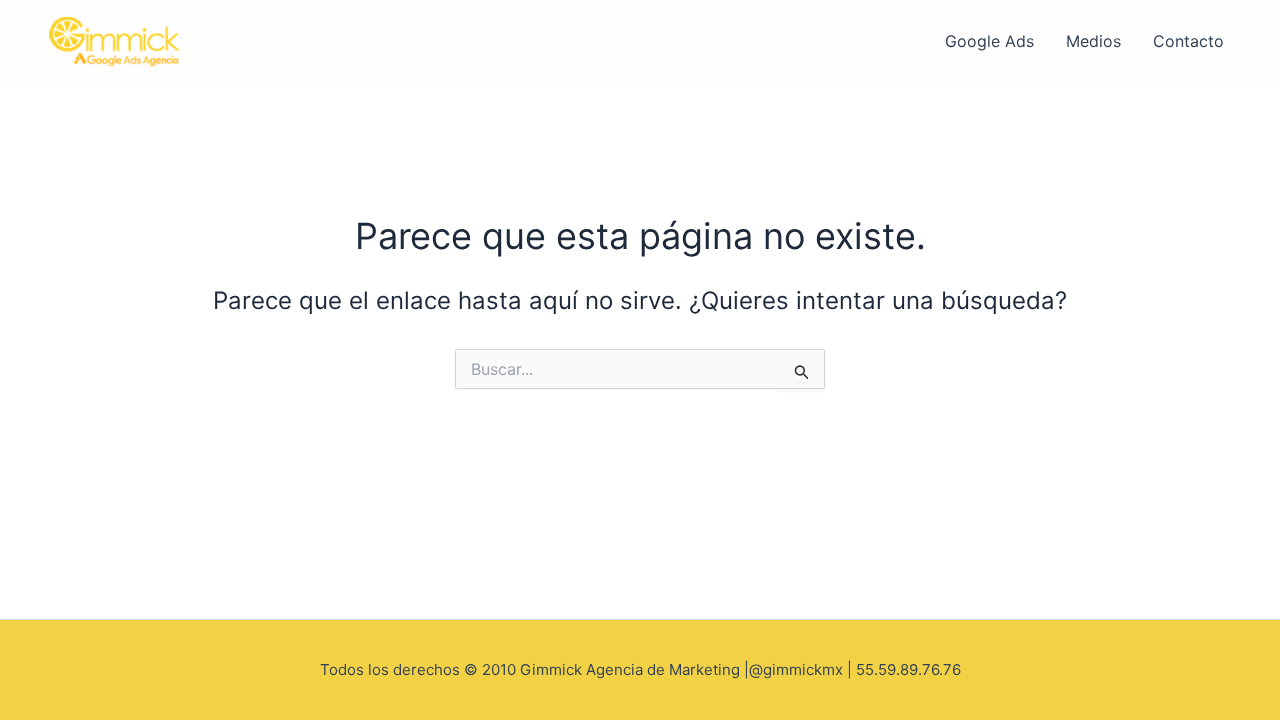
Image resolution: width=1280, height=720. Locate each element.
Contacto (1188, 41)
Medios (1093, 41)
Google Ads (989, 41)
